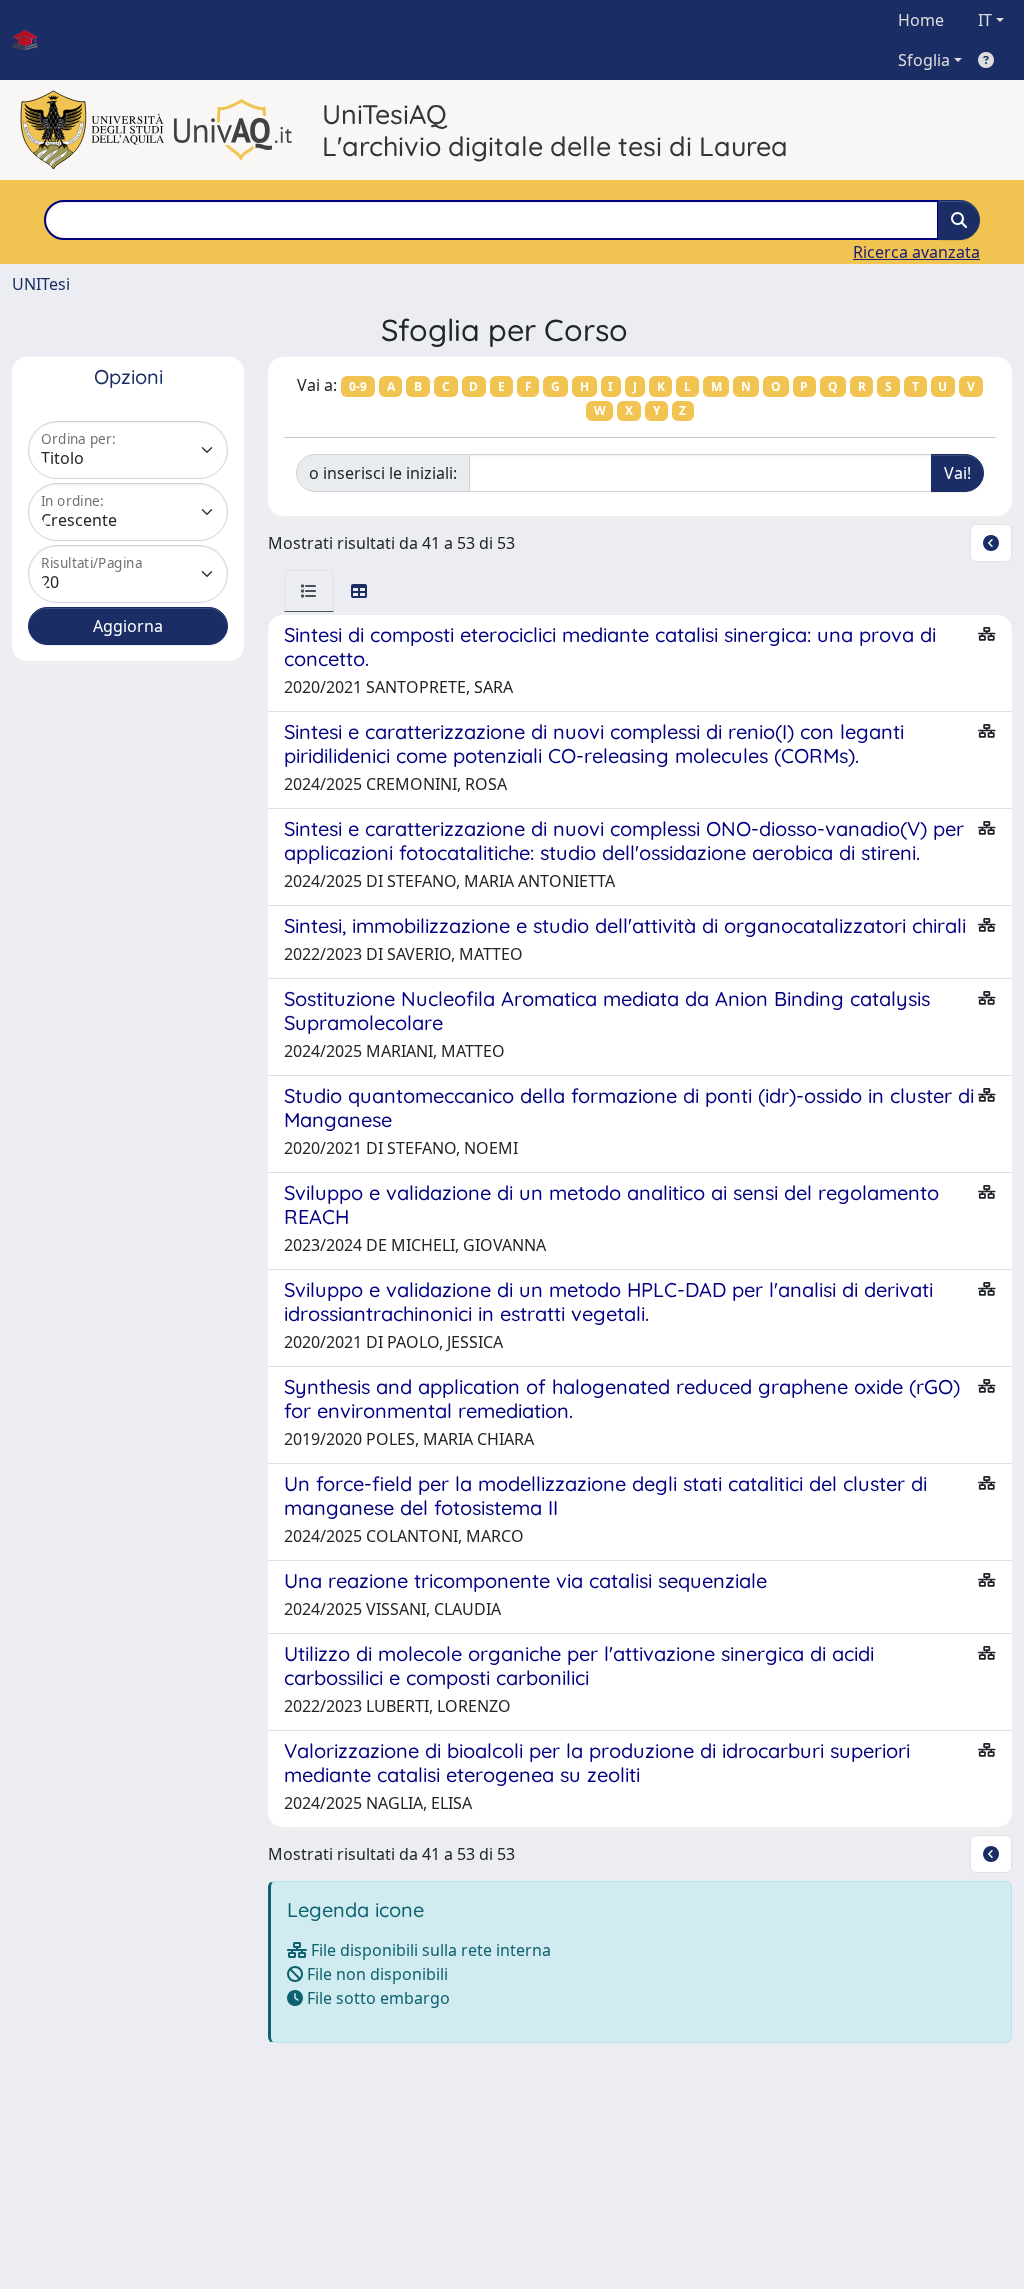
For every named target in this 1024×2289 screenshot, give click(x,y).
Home (921, 20)
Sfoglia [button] (924, 60)
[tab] (309, 591)
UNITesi (41, 284)
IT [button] (985, 20)
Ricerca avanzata (916, 252)
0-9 (358, 386)
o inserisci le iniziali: (383, 473)
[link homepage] (33, 40)
